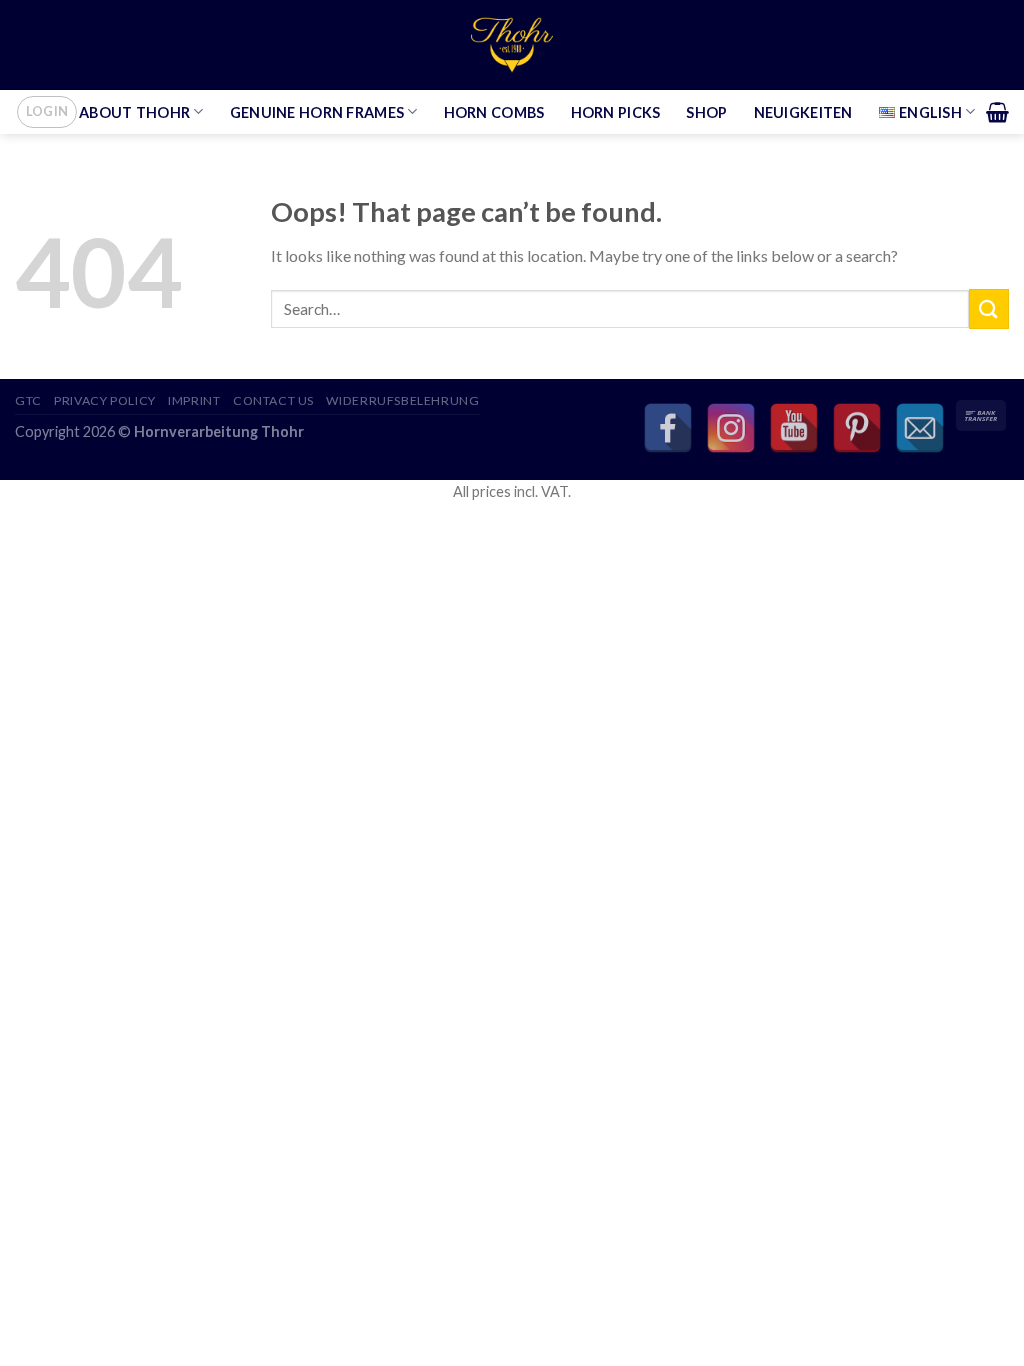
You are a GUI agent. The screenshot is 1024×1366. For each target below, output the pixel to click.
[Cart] (997, 112)
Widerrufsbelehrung (402, 400)
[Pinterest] (857, 428)
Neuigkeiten (803, 112)
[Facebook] (668, 428)
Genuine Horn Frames (317, 112)
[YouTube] (794, 428)
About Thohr (134, 112)
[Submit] (989, 308)
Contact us (273, 400)
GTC (28, 400)
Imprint (194, 400)
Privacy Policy (105, 400)
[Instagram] (731, 428)
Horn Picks (616, 112)
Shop (706, 112)
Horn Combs (494, 112)
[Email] (920, 428)
